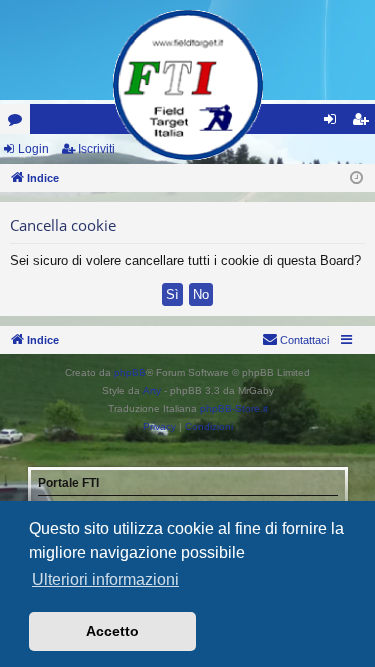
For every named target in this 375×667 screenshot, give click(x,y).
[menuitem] (295, 340)
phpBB (130, 372)
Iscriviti (96, 149)
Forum (19, 123)
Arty (152, 390)
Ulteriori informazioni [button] (105, 579)
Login (33, 149)
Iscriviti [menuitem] (364, 123)
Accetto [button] (112, 631)
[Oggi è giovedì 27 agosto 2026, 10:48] (356, 178)
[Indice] (188, 85)
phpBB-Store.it (234, 408)
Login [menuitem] (334, 123)
